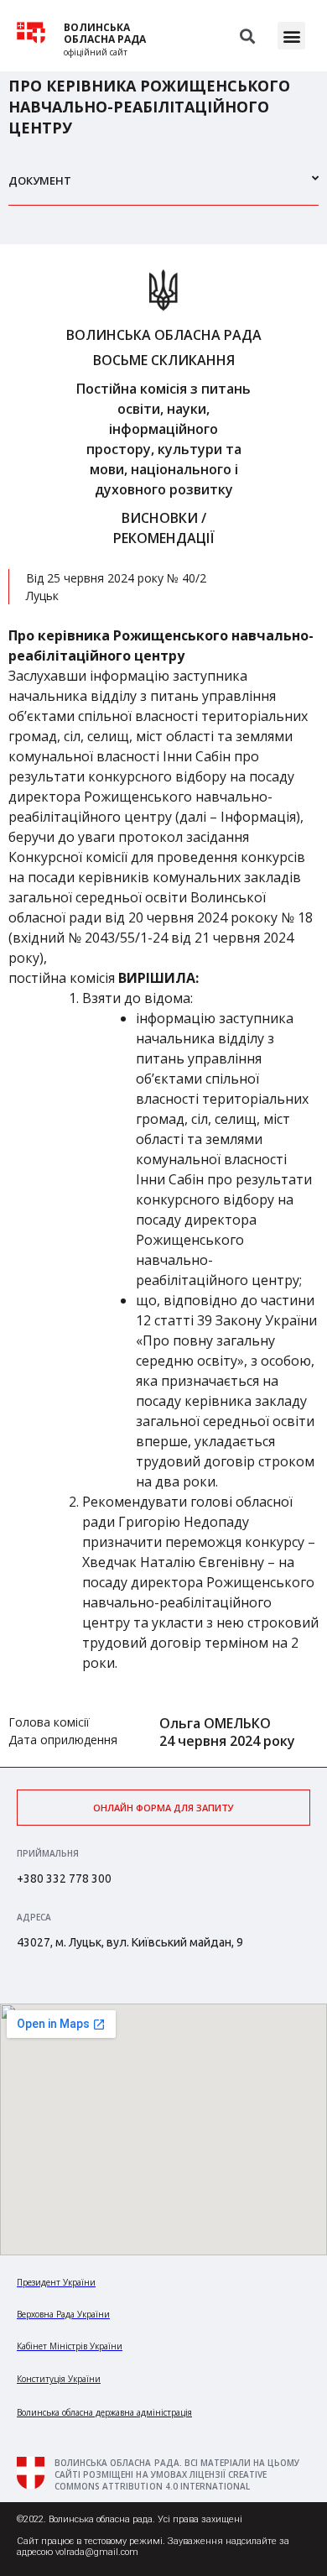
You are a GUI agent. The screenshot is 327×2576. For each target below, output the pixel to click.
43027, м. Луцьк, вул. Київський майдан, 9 (130, 1942)
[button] (291, 36)
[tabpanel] (163, 1006)
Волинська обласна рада (105, 34)
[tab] (163, 188)
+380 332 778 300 (64, 1878)
